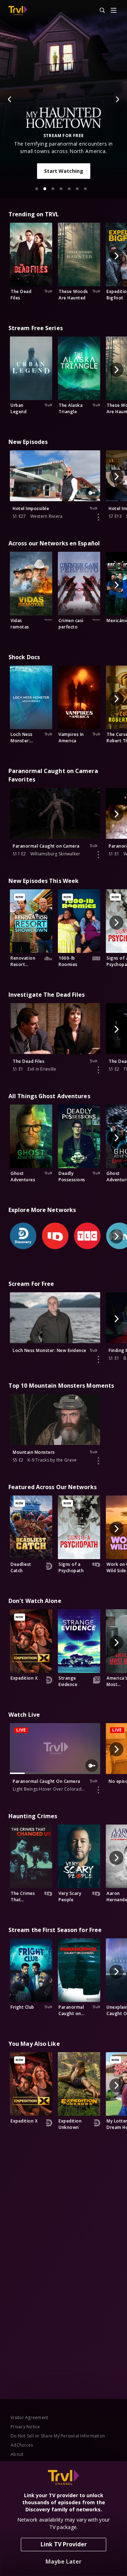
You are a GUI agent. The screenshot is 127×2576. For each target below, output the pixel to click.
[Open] (114, 11)
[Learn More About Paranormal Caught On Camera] (98, 1790)
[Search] (99, 11)
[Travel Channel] (18, 11)
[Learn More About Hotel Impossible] (98, 517)
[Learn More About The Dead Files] (98, 1070)
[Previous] (10, 99)
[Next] (117, 99)
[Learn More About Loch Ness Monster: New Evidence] (98, 1359)
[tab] (37, 189)
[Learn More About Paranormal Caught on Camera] (98, 855)
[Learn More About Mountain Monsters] (98, 1461)
